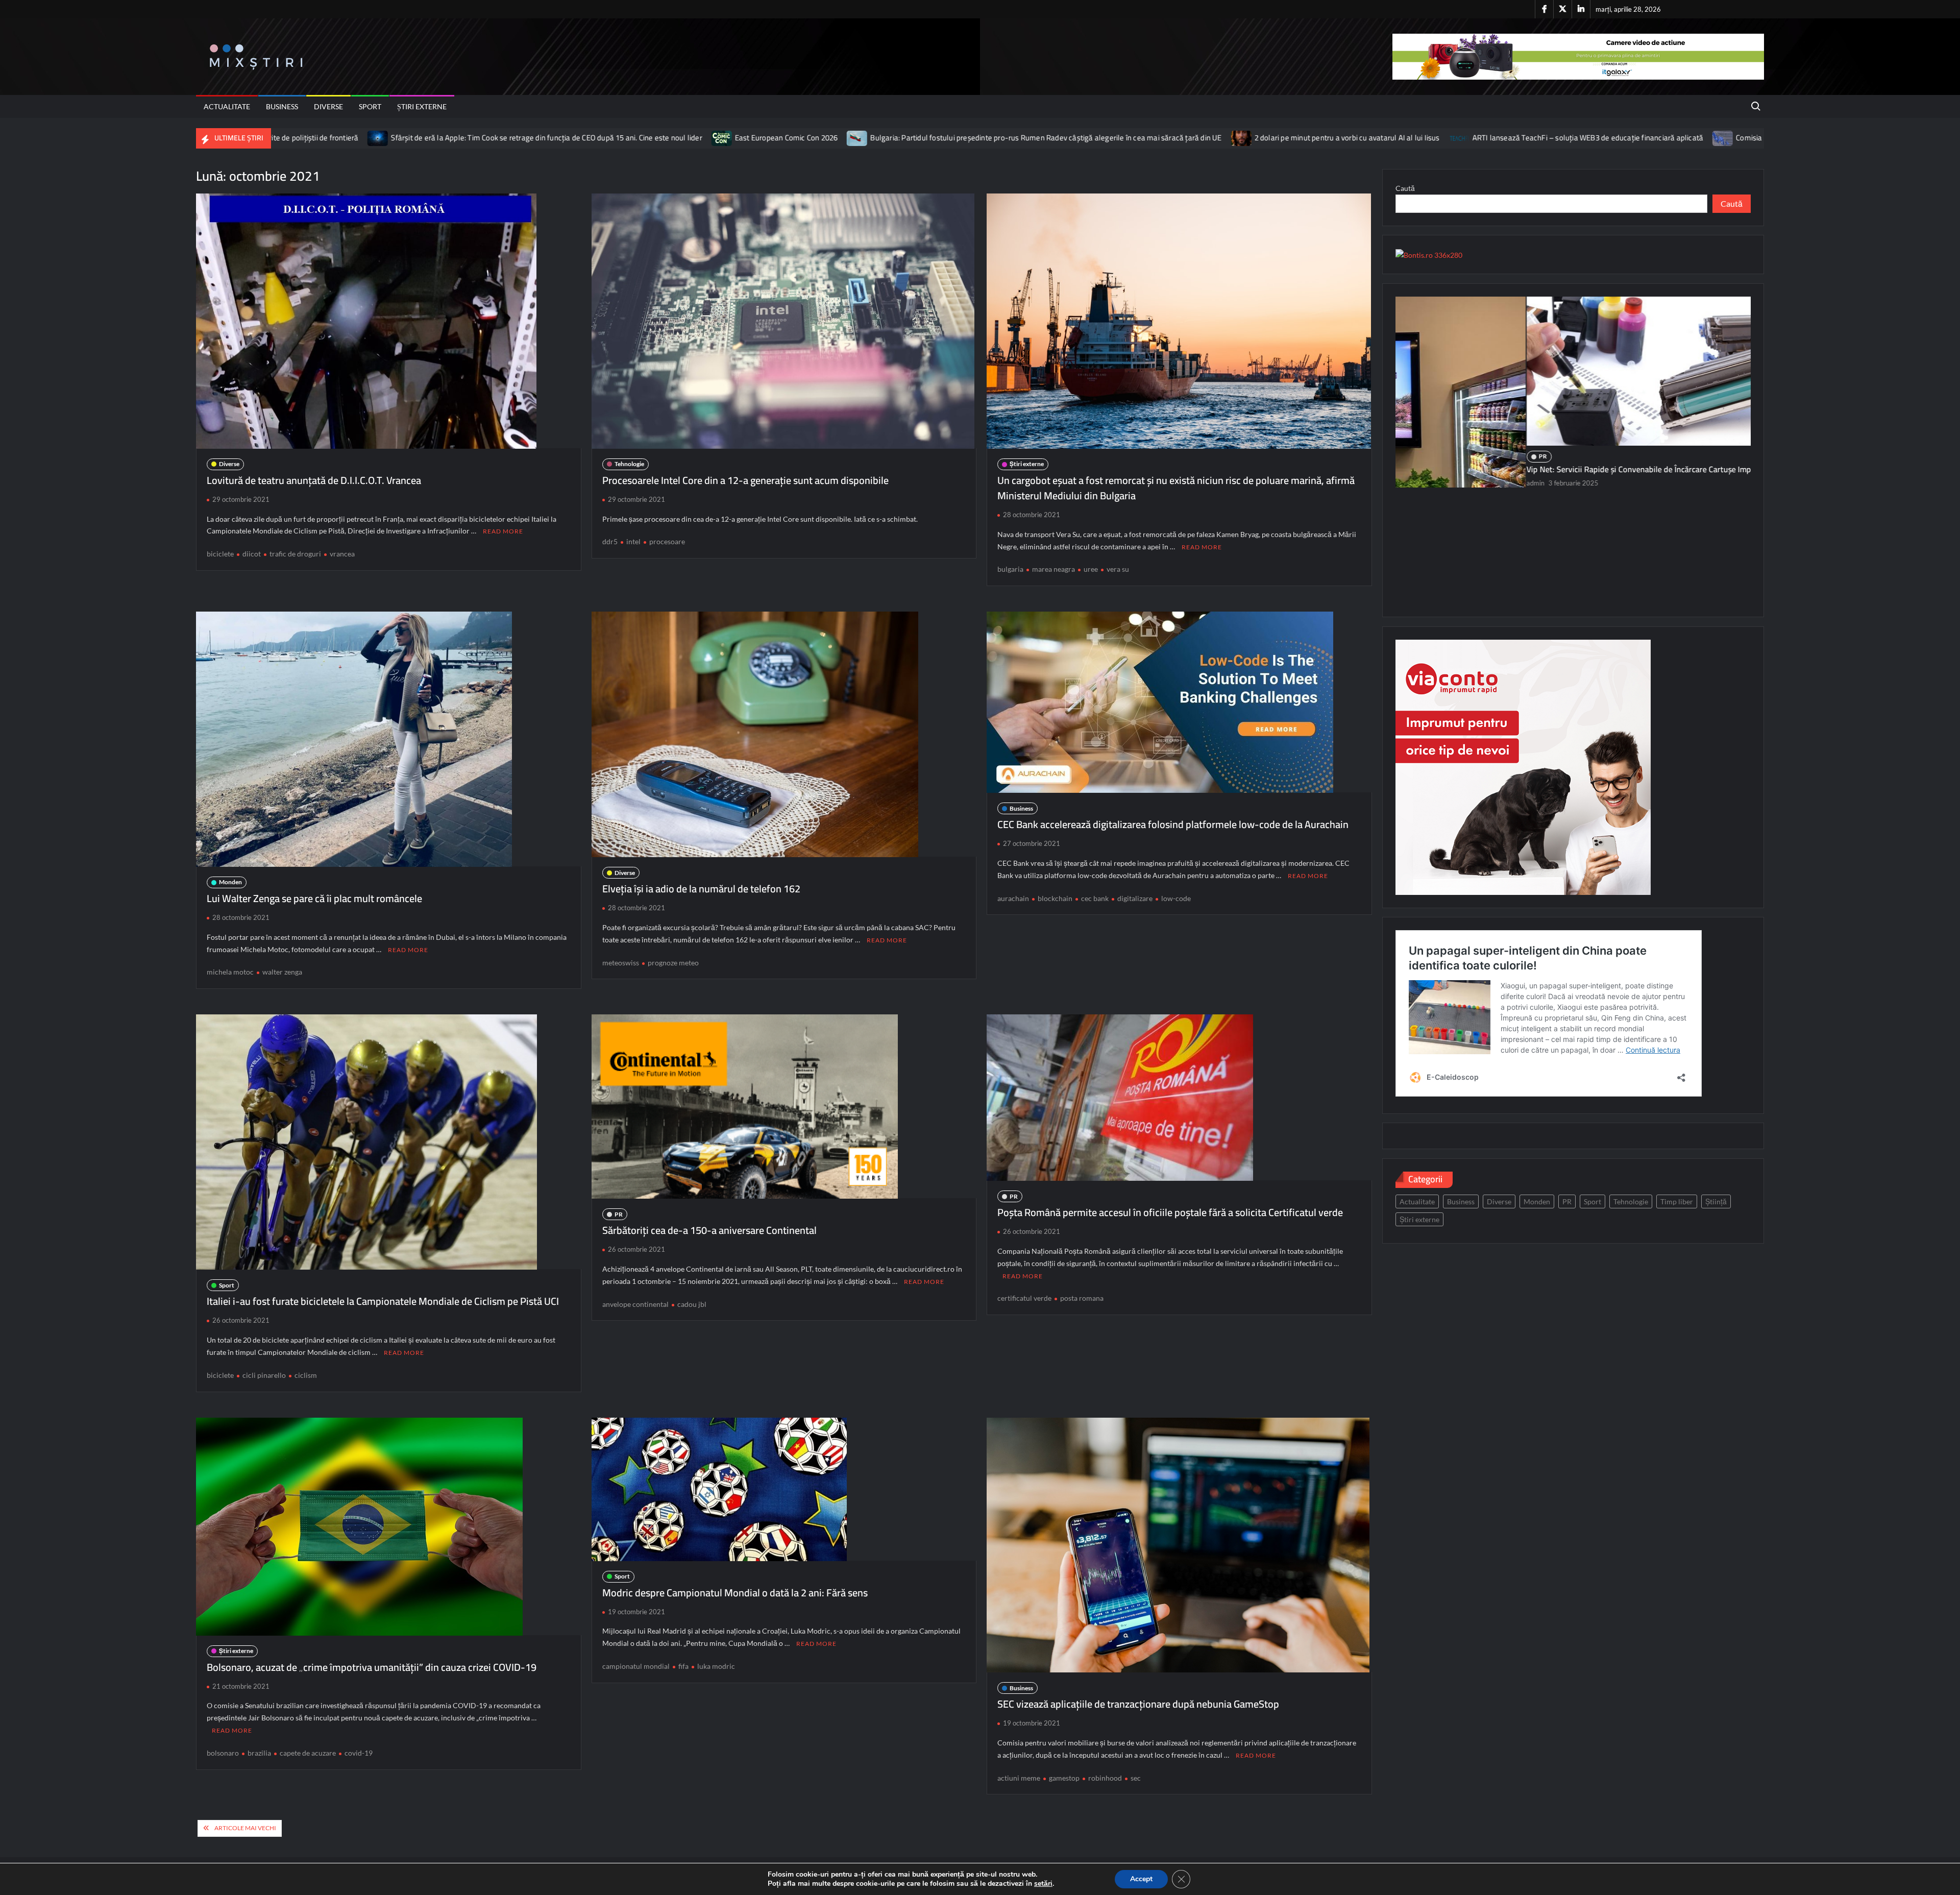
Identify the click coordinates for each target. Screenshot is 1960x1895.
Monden (230, 882)
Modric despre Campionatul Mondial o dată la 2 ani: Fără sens (735, 1593)
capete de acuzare (308, 1753)
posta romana (1082, 1298)
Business (282, 106)
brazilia (259, 1753)
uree (1091, 569)
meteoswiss (621, 963)
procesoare (667, 541)
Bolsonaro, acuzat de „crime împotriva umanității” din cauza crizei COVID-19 (372, 1667)
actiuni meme (1019, 1778)
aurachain (1013, 898)
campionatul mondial (636, 1666)
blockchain (1055, 898)
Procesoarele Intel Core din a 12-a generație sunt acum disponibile (745, 480)
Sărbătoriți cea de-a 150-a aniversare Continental (709, 1230)
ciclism (306, 1375)
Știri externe (422, 106)
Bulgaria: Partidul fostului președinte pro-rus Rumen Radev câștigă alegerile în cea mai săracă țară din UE (806, 138)
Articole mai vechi (245, 1828)
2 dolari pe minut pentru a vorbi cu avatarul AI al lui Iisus (1107, 138)
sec (1136, 1778)
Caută (1405, 188)
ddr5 (610, 541)
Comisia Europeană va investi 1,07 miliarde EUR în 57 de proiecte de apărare (1622, 138)
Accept (1141, 1879)
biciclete (220, 554)
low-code (1176, 898)
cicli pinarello (264, 1375)
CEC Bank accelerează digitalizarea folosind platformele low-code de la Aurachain (1173, 824)
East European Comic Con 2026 (547, 138)
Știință (1716, 1201)
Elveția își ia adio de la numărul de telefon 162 (701, 889)
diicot (252, 554)
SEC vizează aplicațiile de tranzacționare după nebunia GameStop (1138, 1704)
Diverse (328, 106)
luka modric (716, 1666)
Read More (503, 531)
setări (1043, 1884)
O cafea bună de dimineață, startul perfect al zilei (1482, 526)
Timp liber (1677, 1201)
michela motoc (230, 972)
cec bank (1095, 898)
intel (633, 541)
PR (619, 1214)
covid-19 (359, 1753)
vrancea (342, 554)
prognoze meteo (673, 963)
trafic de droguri (295, 554)
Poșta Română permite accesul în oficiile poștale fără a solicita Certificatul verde (1170, 1212)
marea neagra (1053, 569)
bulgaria (1010, 569)
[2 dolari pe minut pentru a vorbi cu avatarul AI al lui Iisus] (1002, 138)
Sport (370, 106)
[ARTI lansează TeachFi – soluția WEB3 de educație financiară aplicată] (1220, 138)
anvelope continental (635, 1304)
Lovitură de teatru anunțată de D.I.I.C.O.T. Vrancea (314, 480)
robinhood (1105, 1778)
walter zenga (282, 972)
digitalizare (1135, 898)
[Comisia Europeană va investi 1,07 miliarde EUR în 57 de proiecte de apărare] (1484, 138)
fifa (683, 1666)
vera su (1118, 569)
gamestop (1064, 1778)
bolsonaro (223, 1753)
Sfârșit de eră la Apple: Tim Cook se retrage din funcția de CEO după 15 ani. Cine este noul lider (307, 138)
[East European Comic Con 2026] (483, 138)
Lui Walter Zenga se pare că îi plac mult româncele (314, 898)
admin (1405, 540)
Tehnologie (629, 464)
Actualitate (227, 106)
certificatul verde (1024, 1298)
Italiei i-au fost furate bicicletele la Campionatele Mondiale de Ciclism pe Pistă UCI (383, 1301)
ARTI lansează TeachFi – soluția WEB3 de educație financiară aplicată (1348, 138)
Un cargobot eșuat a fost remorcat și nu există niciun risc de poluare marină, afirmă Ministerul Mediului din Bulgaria (1176, 488)
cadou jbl (692, 1304)
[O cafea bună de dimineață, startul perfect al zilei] (1573, 400)
